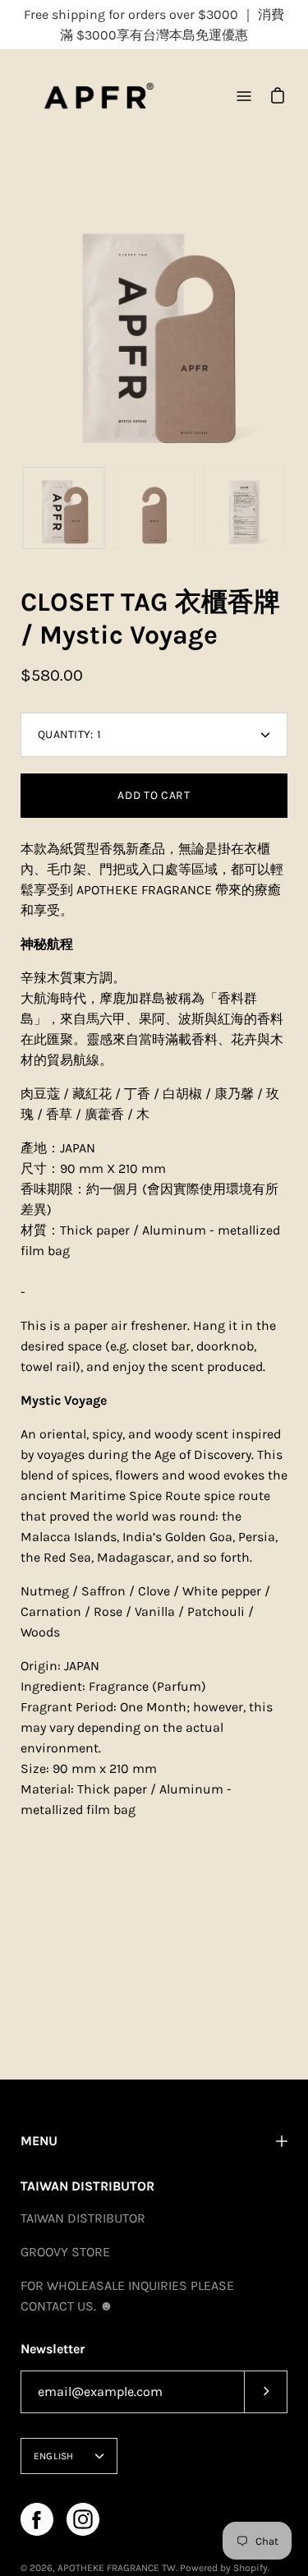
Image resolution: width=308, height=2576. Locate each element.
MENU (39, 2141)
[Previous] (21, 325)
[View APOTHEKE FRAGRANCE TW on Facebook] (37, 2519)
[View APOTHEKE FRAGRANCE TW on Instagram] (83, 2519)
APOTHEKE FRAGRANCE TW (117, 2568)
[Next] (287, 325)
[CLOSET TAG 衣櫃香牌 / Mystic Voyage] (64, 508)
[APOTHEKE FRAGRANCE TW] (99, 96)
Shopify (251, 2568)
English (54, 2456)
